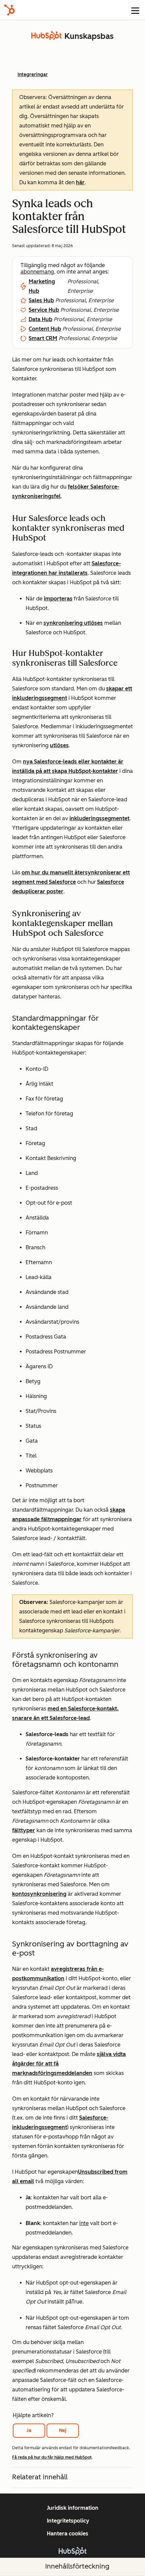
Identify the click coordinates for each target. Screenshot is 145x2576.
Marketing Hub (42, 286)
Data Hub (40, 319)
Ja (29, 2430)
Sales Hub (41, 300)
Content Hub (45, 329)
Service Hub (44, 310)
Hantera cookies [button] (68, 2534)
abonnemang (37, 272)
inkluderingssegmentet (99, 818)
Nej (63, 2430)
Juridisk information (73, 2508)
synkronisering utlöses (73, 623)
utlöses (59, 745)
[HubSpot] (9, 10)
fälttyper (24, 1830)
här (80, 182)
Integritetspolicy (68, 2521)
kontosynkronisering (39, 1894)
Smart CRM (43, 338)
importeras (58, 599)
